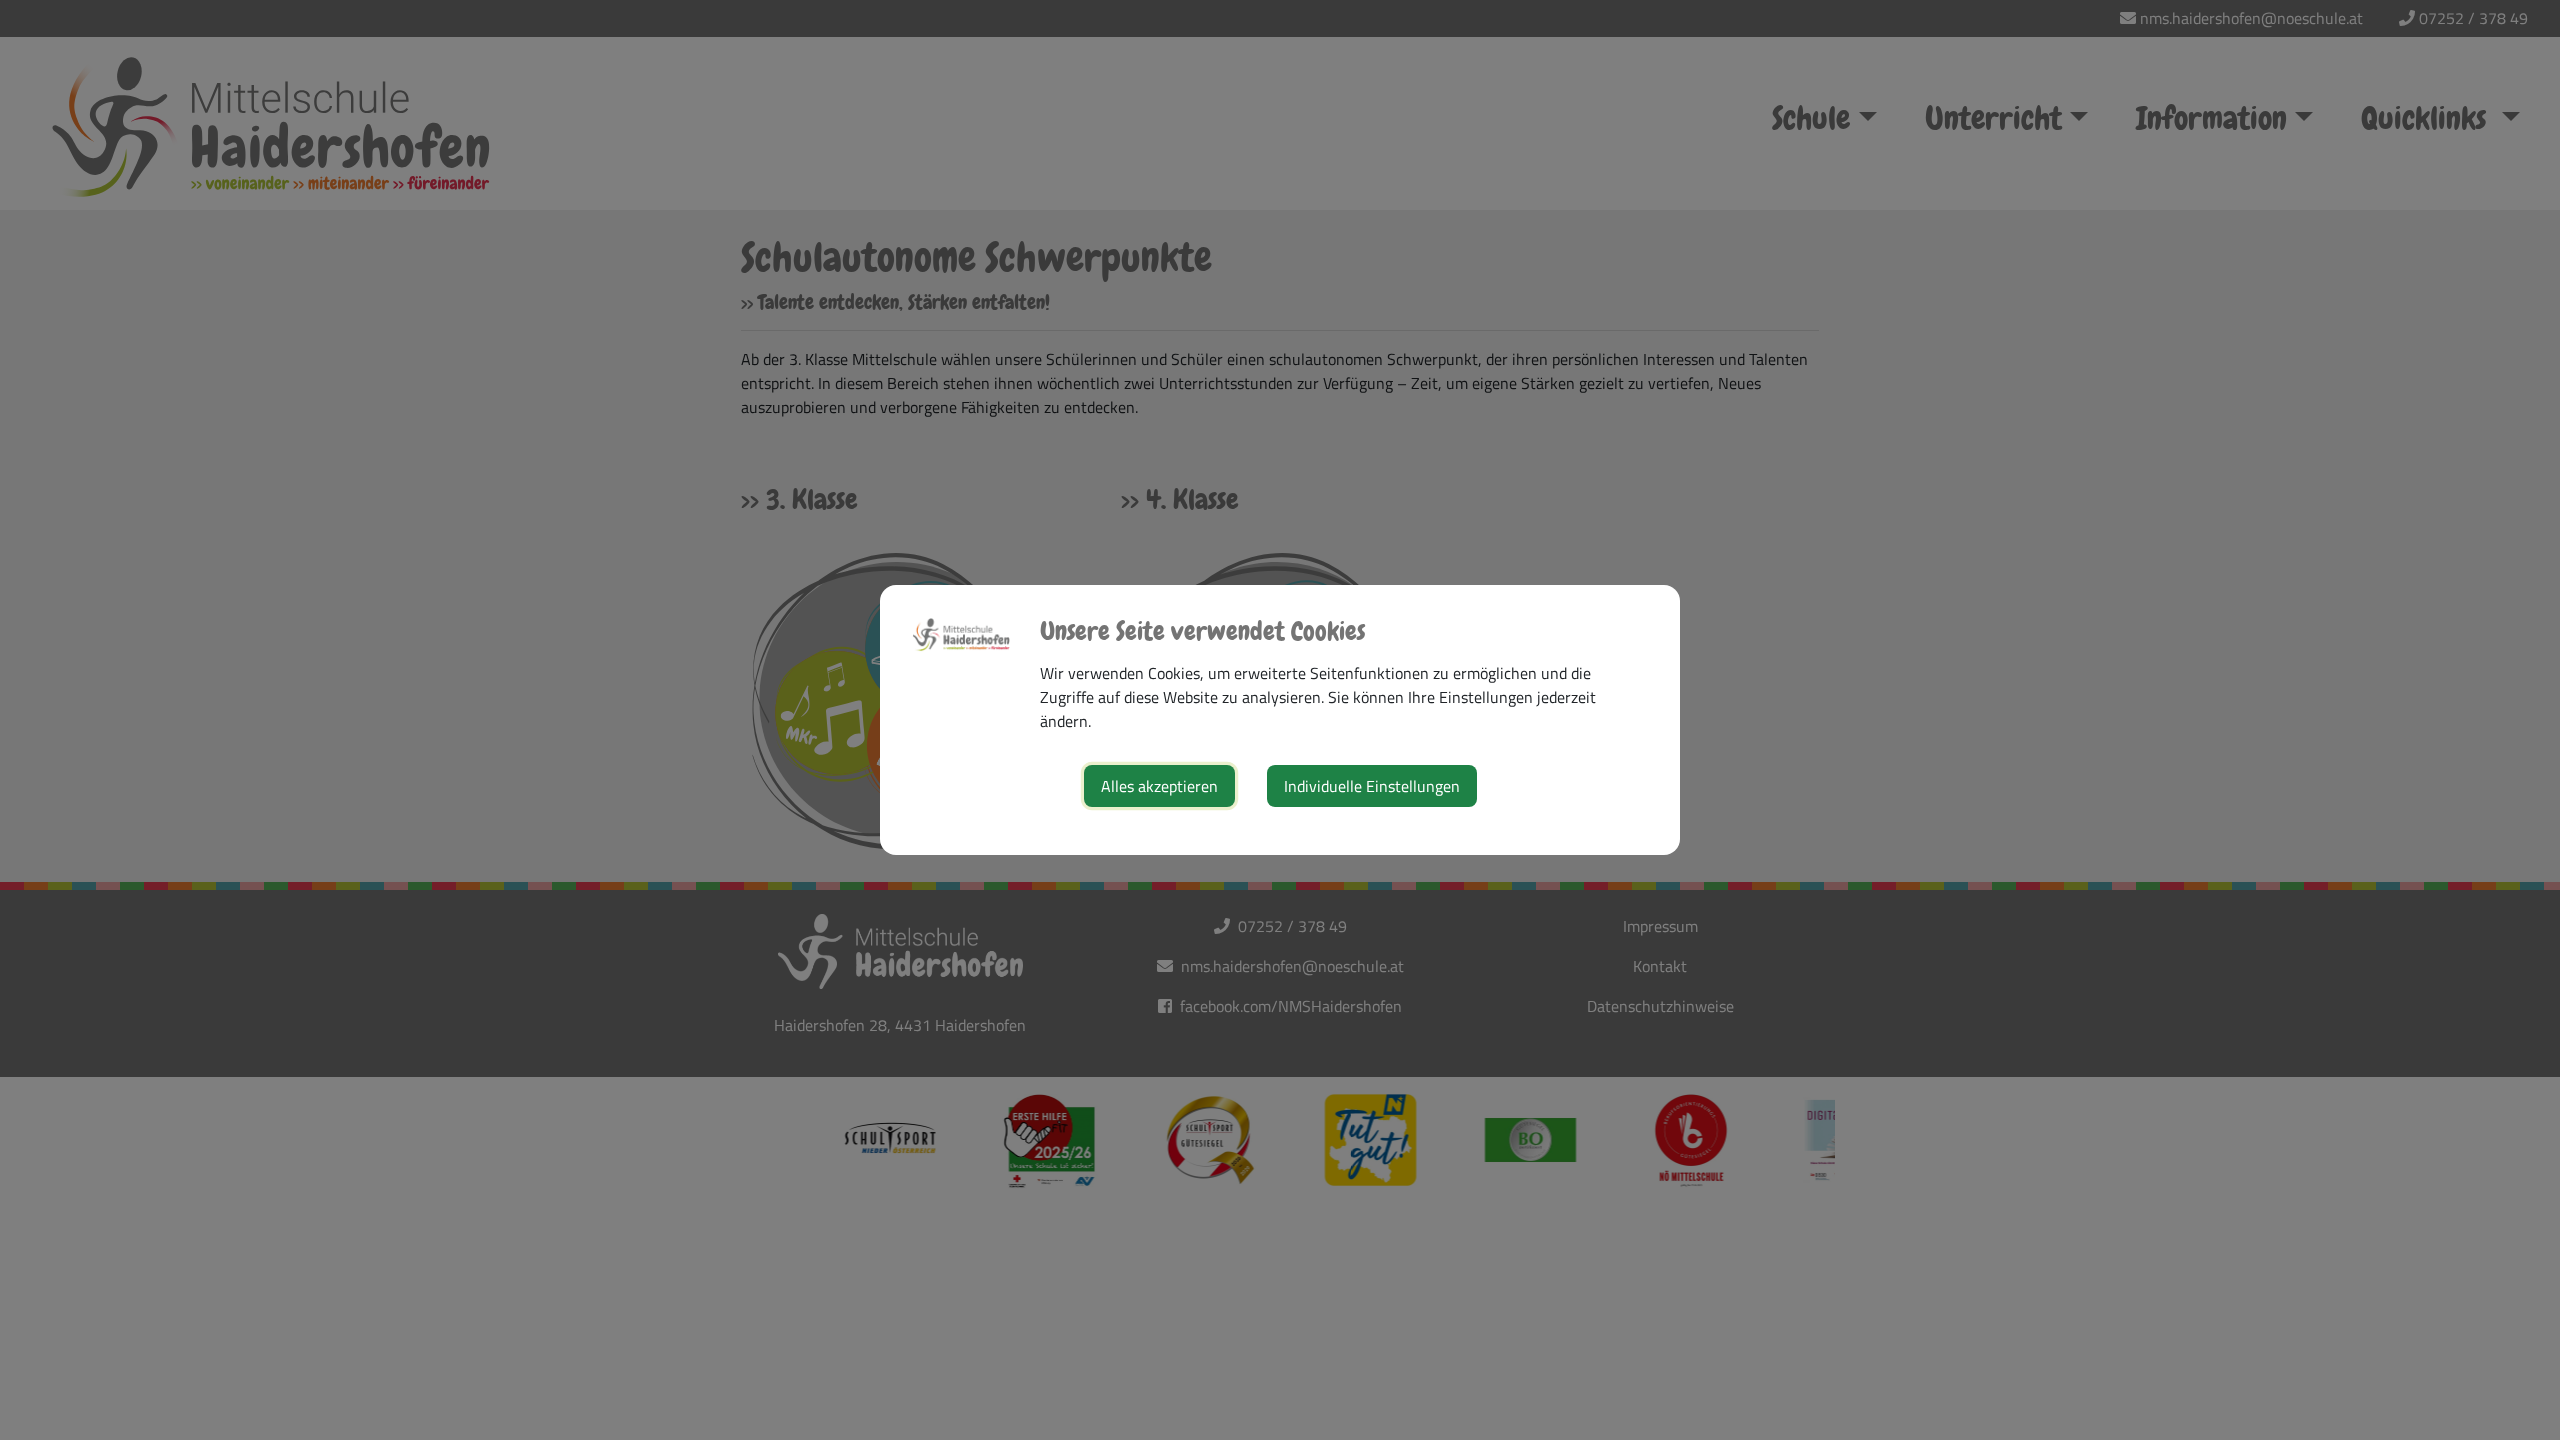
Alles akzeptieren (1159, 786)
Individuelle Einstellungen (1372, 786)
